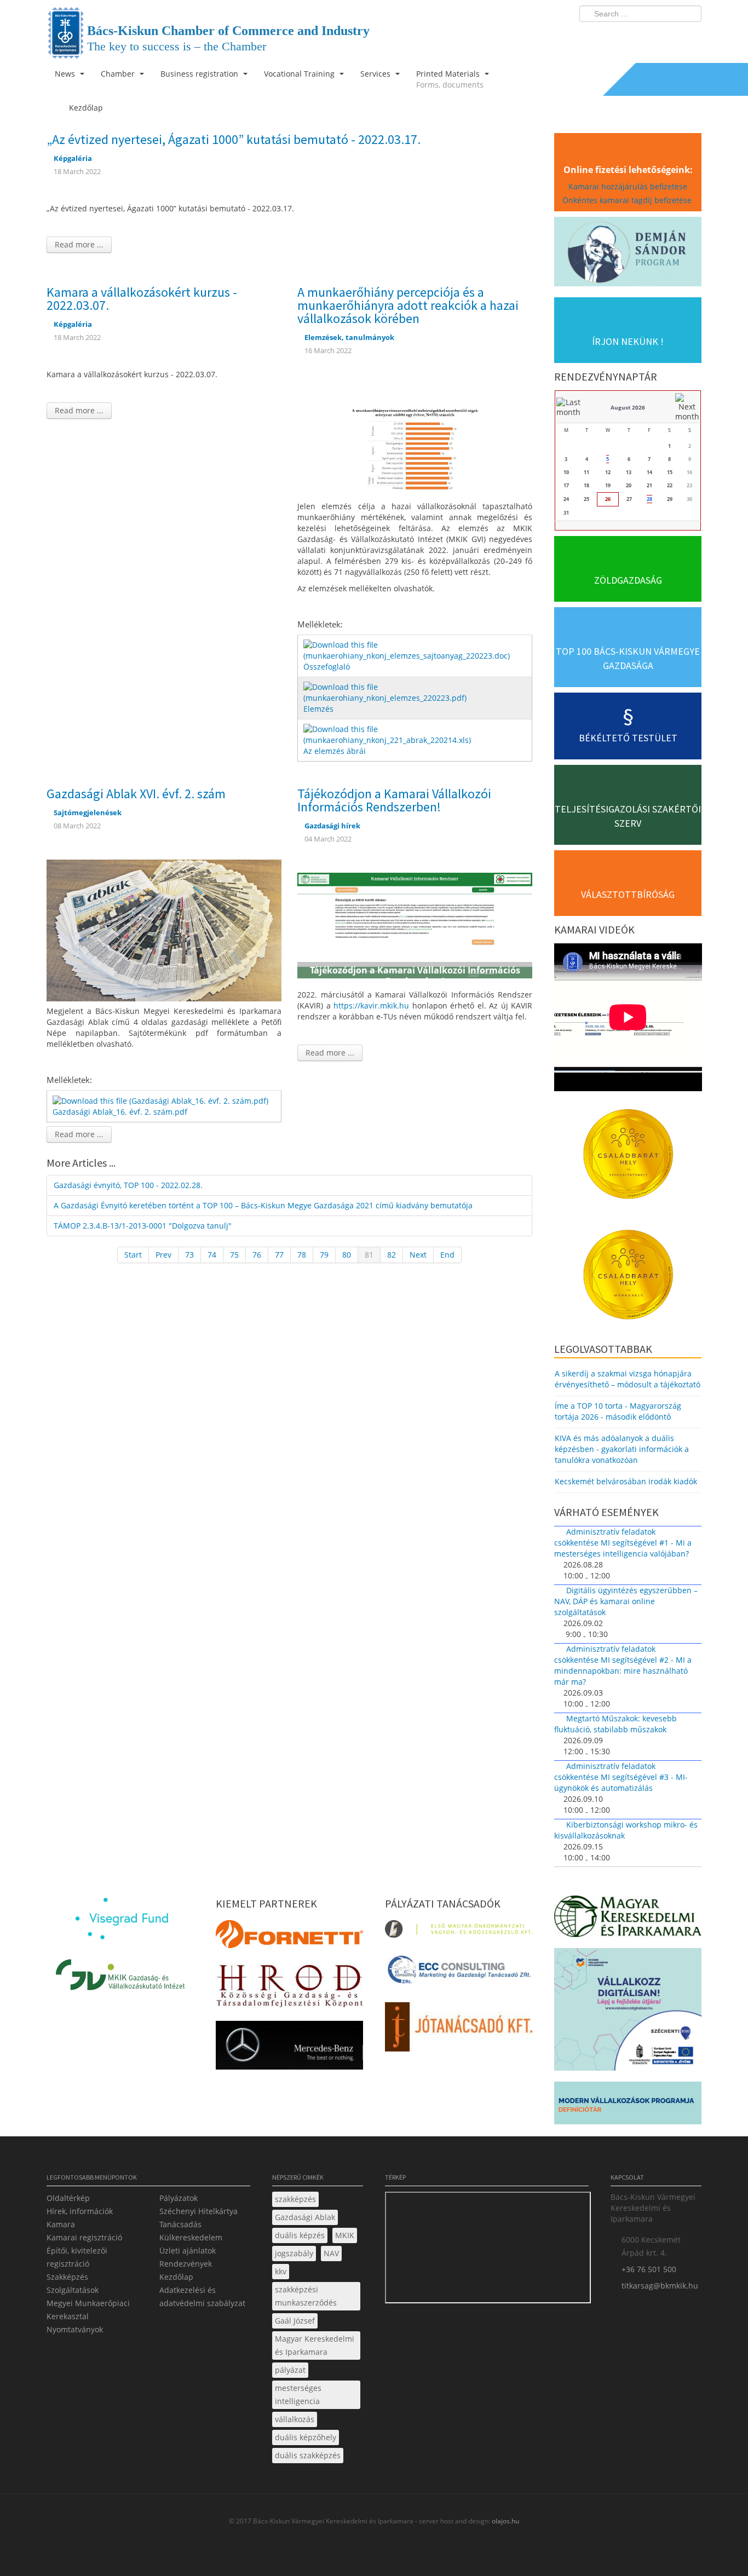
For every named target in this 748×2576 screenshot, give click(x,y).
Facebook (629, 36)
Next (418, 1255)
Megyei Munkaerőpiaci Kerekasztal (88, 2310)
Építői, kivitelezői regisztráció (77, 2257)
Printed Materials (450, 79)
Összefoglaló (327, 667)
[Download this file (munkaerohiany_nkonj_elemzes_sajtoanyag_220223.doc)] (416, 650)
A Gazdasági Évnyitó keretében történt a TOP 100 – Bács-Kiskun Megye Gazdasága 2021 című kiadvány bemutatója (263, 1205)
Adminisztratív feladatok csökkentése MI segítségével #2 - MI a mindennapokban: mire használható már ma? (623, 1665)
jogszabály (294, 2253)
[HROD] (289, 1988)
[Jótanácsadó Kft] (459, 2030)
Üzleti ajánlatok (188, 2251)
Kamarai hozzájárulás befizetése (628, 186)
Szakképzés (67, 2277)
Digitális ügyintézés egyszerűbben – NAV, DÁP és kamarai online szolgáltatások (626, 1601)
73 (189, 1255)
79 (324, 1255)
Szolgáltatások (73, 2290)
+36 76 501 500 (649, 2269)
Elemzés (318, 709)
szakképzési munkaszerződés (306, 2296)
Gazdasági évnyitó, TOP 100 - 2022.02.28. (128, 1185)
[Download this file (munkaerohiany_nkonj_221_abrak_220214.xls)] (416, 734)
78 (302, 1255)
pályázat (290, 2370)
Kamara (61, 2224)
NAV (331, 2253)
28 (649, 499)
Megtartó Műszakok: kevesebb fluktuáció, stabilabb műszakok (615, 1724)
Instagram (670, 36)
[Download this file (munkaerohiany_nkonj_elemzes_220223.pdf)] (416, 692)
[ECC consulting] (459, 1973)
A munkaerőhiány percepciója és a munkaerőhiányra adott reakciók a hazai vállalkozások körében (408, 305)
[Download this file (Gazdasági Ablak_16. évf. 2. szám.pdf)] (162, 1100)
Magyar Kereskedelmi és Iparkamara (315, 2345)
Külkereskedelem (191, 2237)
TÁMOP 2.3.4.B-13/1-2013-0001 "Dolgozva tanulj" (143, 1226)
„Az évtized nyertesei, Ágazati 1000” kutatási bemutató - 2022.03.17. (234, 139)
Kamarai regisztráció (84, 2237)
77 (279, 1255)
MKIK (345, 2235)
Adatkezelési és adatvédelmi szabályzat (202, 2296)
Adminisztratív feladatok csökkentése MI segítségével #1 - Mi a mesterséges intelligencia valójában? (623, 1543)
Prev (163, 1255)
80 (347, 1255)
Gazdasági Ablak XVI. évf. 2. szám (136, 794)
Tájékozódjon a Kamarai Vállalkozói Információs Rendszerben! (394, 800)
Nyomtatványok (75, 2329)
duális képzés (300, 2235)
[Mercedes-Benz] (289, 2048)
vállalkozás (295, 2419)
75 (234, 1255)
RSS (690, 36)
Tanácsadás (180, 2224)
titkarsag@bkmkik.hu (660, 2286)
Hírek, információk (80, 2211)
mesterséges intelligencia (298, 2395)
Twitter (649, 36)
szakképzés (295, 2199)
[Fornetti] (289, 1937)
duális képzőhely (306, 2437)
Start (133, 1255)
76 (257, 1255)
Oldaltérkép (68, 2198)
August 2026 (628, 407)
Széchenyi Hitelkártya (198, 2211)
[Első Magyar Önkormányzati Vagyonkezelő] (459, 1932)
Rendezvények (186, 2264)
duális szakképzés (308, 2455)
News (66, 74)
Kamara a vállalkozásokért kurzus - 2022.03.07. (142, 299)
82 (392, 1255)
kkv (281, 2271)
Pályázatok (179, 2198)
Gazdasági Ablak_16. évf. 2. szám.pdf (120, 1112)
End (447, 1255)
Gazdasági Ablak (305, 2217)
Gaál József (295, 2321)
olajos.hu (505, 2521)
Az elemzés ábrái (335, 751)
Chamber (119, 74)
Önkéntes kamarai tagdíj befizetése (628, 200)
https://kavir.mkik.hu (371, 1005)
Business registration (200, 74)
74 (212, 1255)
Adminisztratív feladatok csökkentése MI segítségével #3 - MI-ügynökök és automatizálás (621, 1777)
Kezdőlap (176, 2277)
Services (376, 74)
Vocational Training (300, 74)
